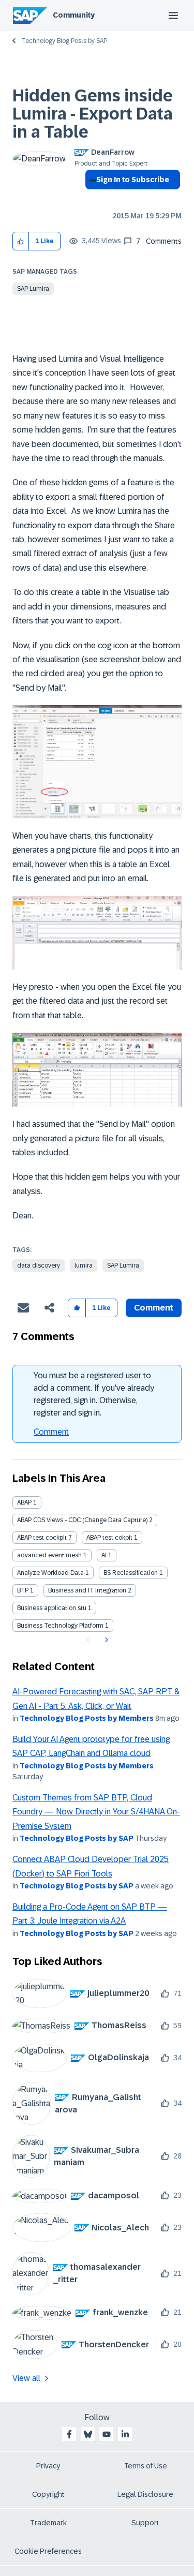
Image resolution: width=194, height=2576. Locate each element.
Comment (51, 1432)
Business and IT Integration (87, 1590)
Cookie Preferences (48, 2551)
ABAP (24, 1502)
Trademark (48, 2523)
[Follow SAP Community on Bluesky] (88, 2434)
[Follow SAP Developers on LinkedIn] (125, 2434)
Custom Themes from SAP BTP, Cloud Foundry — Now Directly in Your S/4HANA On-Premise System (96, 1812)
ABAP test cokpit (109, 1538)
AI (104, 1555)
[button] (21, 241)
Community (74, 15)
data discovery (39, 1265)
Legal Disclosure (145, 2494)
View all (26, 2378)
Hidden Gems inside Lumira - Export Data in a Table (93, 114)
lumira (84, 1265)
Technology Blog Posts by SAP (64, 41)
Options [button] (91, 198)
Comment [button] (154, 1308)
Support (145, 2523)
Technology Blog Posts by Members (87, 1718)
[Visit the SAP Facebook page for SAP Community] (69, 2434)
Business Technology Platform (60, 1626)
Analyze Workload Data (50, 1573)
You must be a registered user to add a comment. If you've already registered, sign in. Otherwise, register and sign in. (94, 1394)
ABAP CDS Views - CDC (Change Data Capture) (82, 1520)
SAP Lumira (33, 289)
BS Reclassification (131, 1573)
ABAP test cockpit (42, 1538)
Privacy (48, 2466)
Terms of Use (146, 2466)
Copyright (48, 2494)
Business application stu (52, 1608)
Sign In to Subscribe (133, 180)
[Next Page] (105, 1640)
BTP (23, 1590)
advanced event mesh (49, 1555)
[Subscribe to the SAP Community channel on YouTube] (107, 2434)
